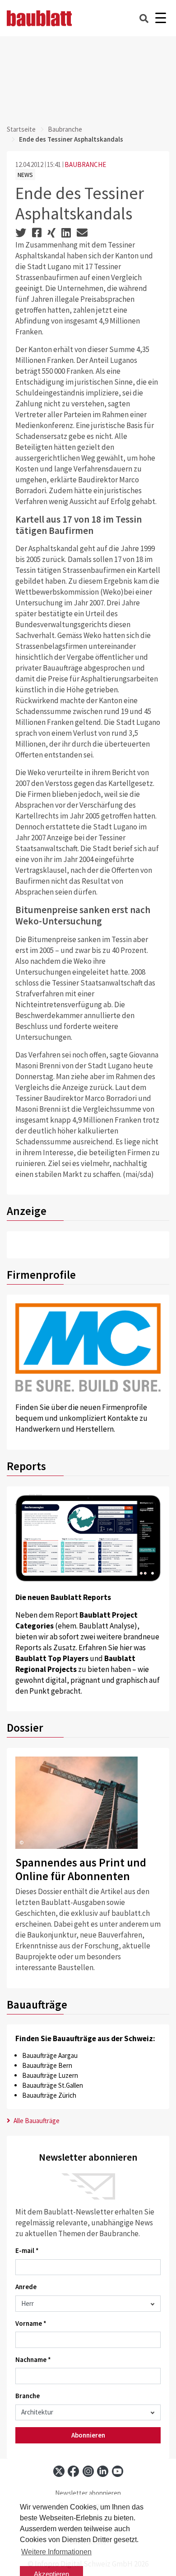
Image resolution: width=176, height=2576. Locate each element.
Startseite (21, 129)
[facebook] (73, 2471)
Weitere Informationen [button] (56, 2552)
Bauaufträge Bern (47, 2065)
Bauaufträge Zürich (49, 2095)
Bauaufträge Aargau (50, 2055)
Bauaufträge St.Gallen (53, 2085)
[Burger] (160, 18)
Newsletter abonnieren (88, 2493)
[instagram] (88, 2471)
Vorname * (31, 2323)
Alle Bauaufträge (36, 2121)
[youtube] (118, 2471)
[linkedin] (103, 2471)
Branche (28, 2396)
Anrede (26, 2287)
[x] (59, 2471)
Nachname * (33, 2359)
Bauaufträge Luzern (50, 2075)
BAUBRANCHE (85, 164)
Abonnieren (88, 2435)
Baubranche (65, 129)
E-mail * (27, 2250)
